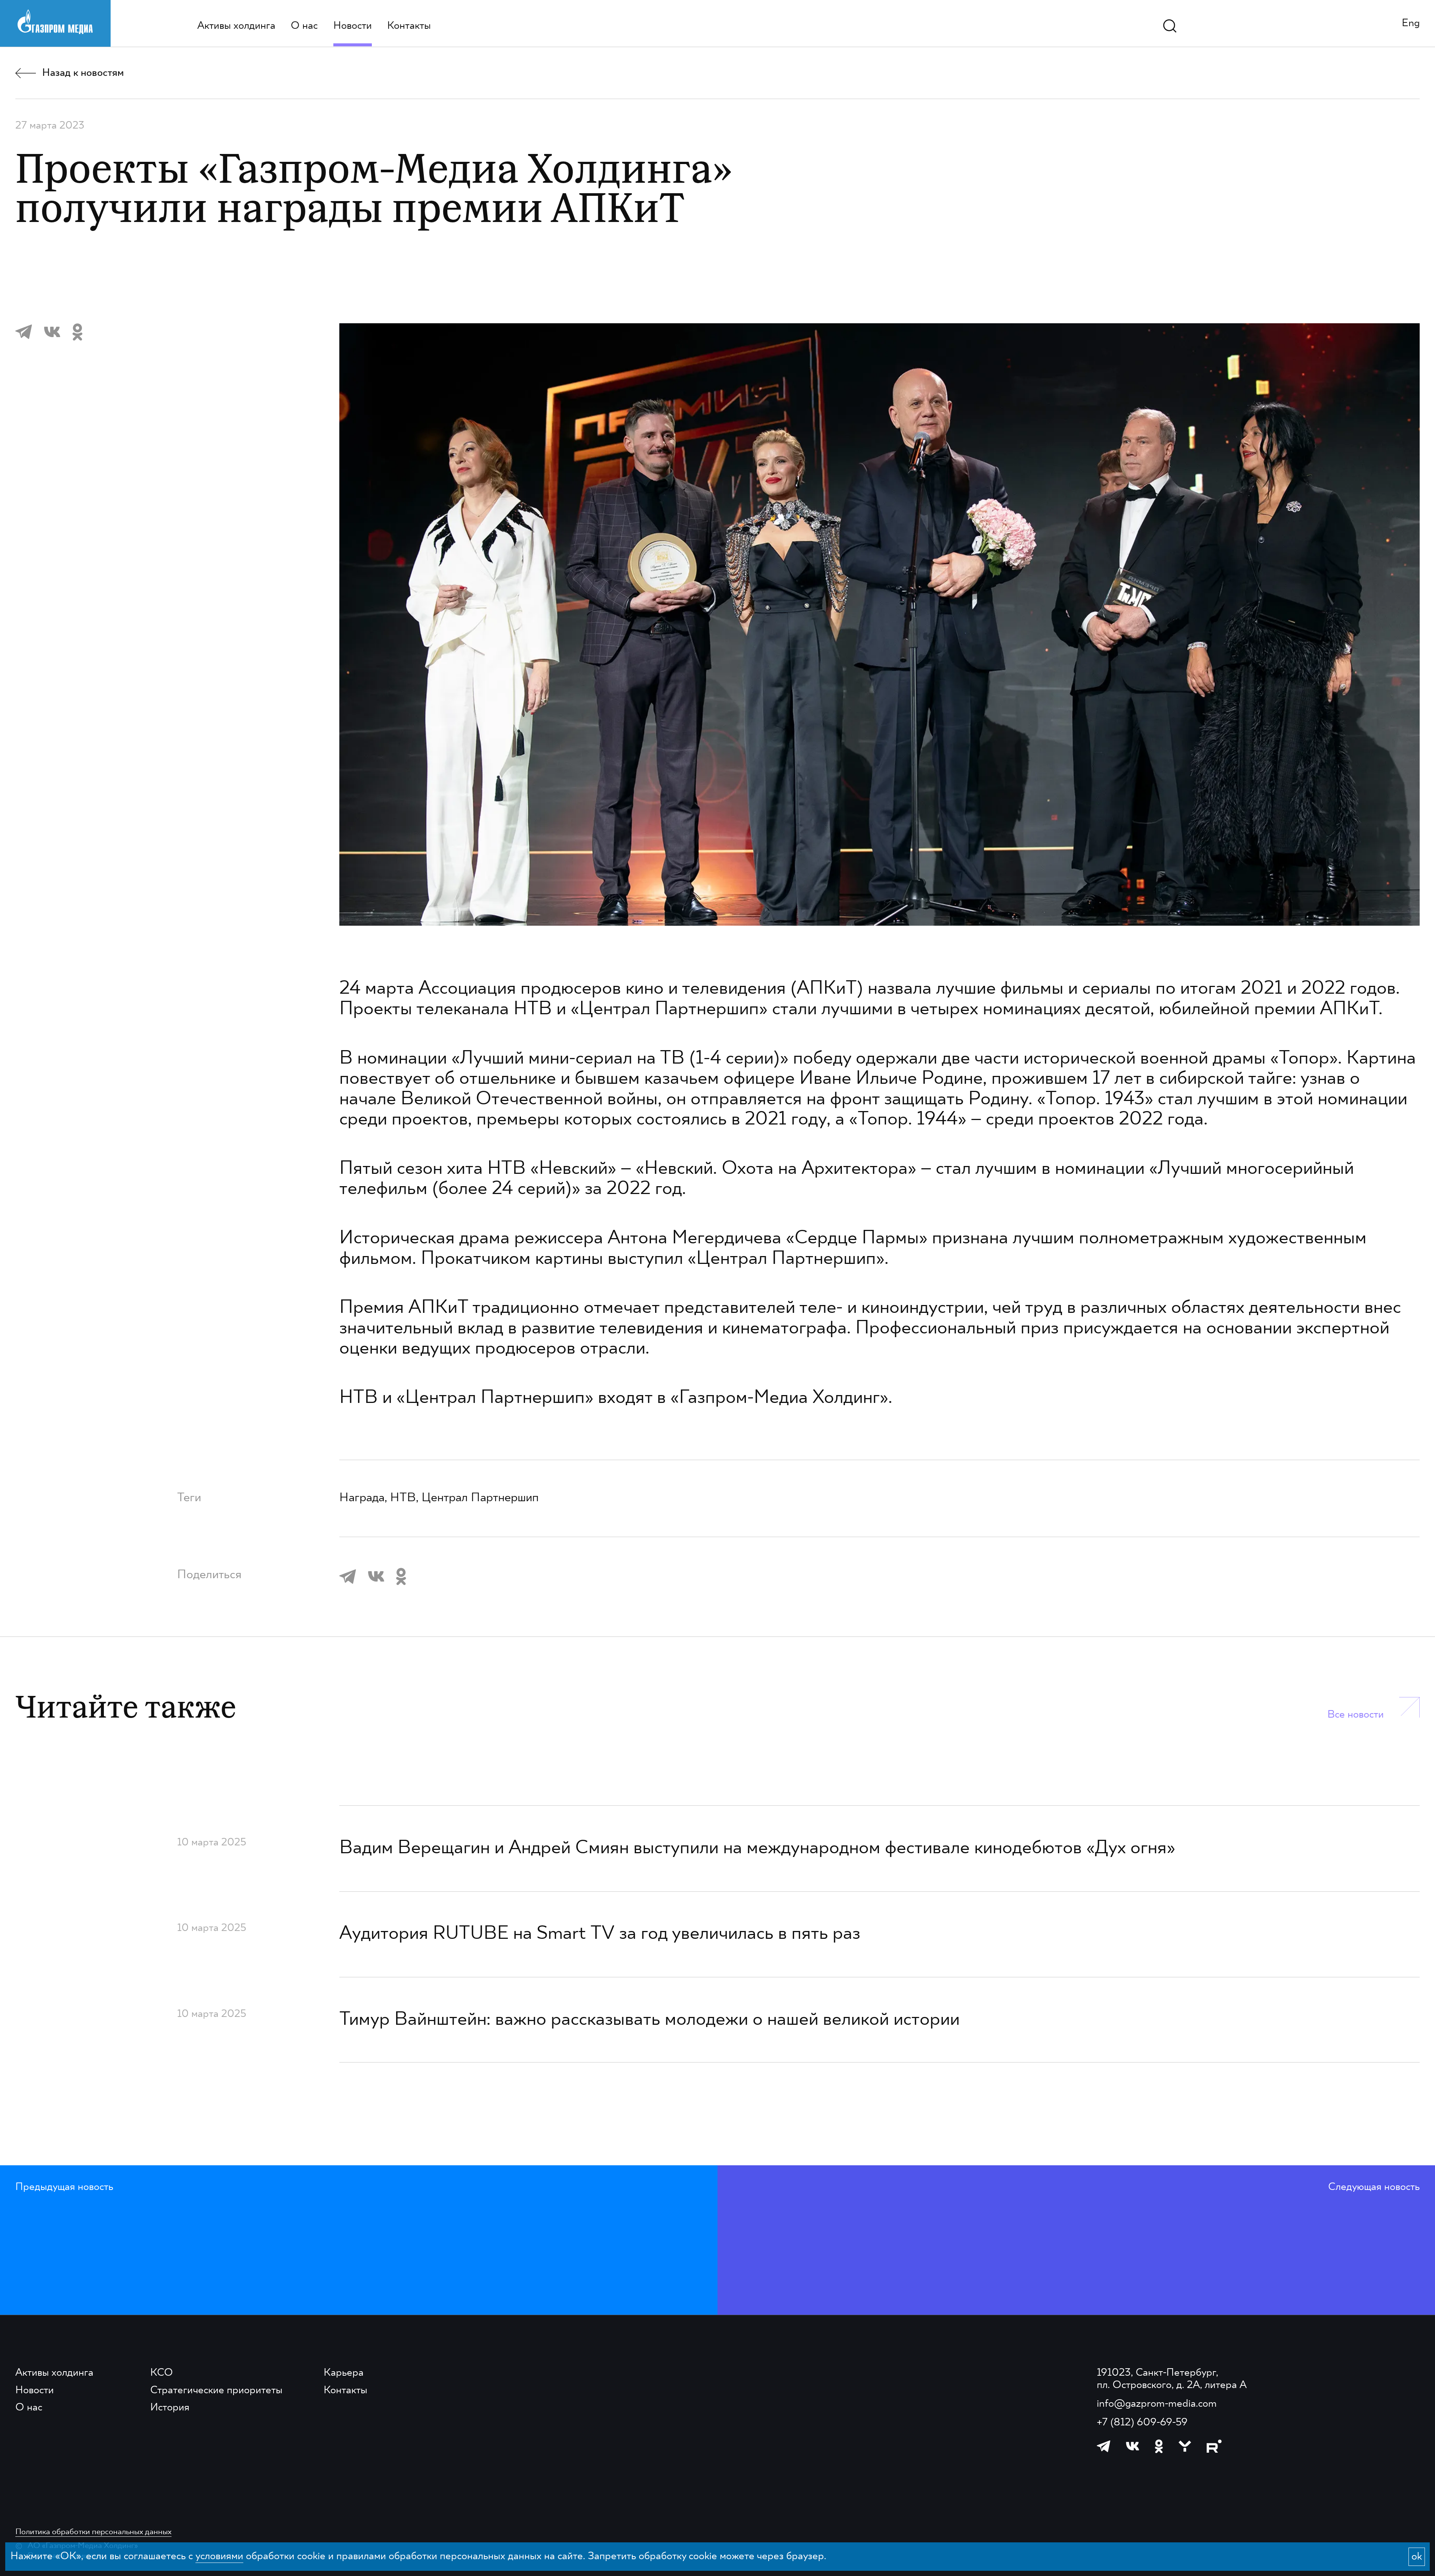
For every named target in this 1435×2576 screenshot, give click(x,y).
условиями (219, 2556)
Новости (353, 26)
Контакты (409, 26)
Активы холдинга (236, 26)
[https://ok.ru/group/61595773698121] (1159, 2446)
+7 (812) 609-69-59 (1142, 2423)
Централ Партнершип (480, 1498)
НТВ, (406, 1498)
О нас (304, 26)
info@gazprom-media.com (1157, 2404)
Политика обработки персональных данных (93, 2532)
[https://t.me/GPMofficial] (1104, 2446)
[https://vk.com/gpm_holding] (1133, 2446)
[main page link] (55, 22)
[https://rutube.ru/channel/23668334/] (1214, 2446)
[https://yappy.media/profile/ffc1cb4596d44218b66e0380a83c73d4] (1185, 2446)
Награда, (365, 1498)
